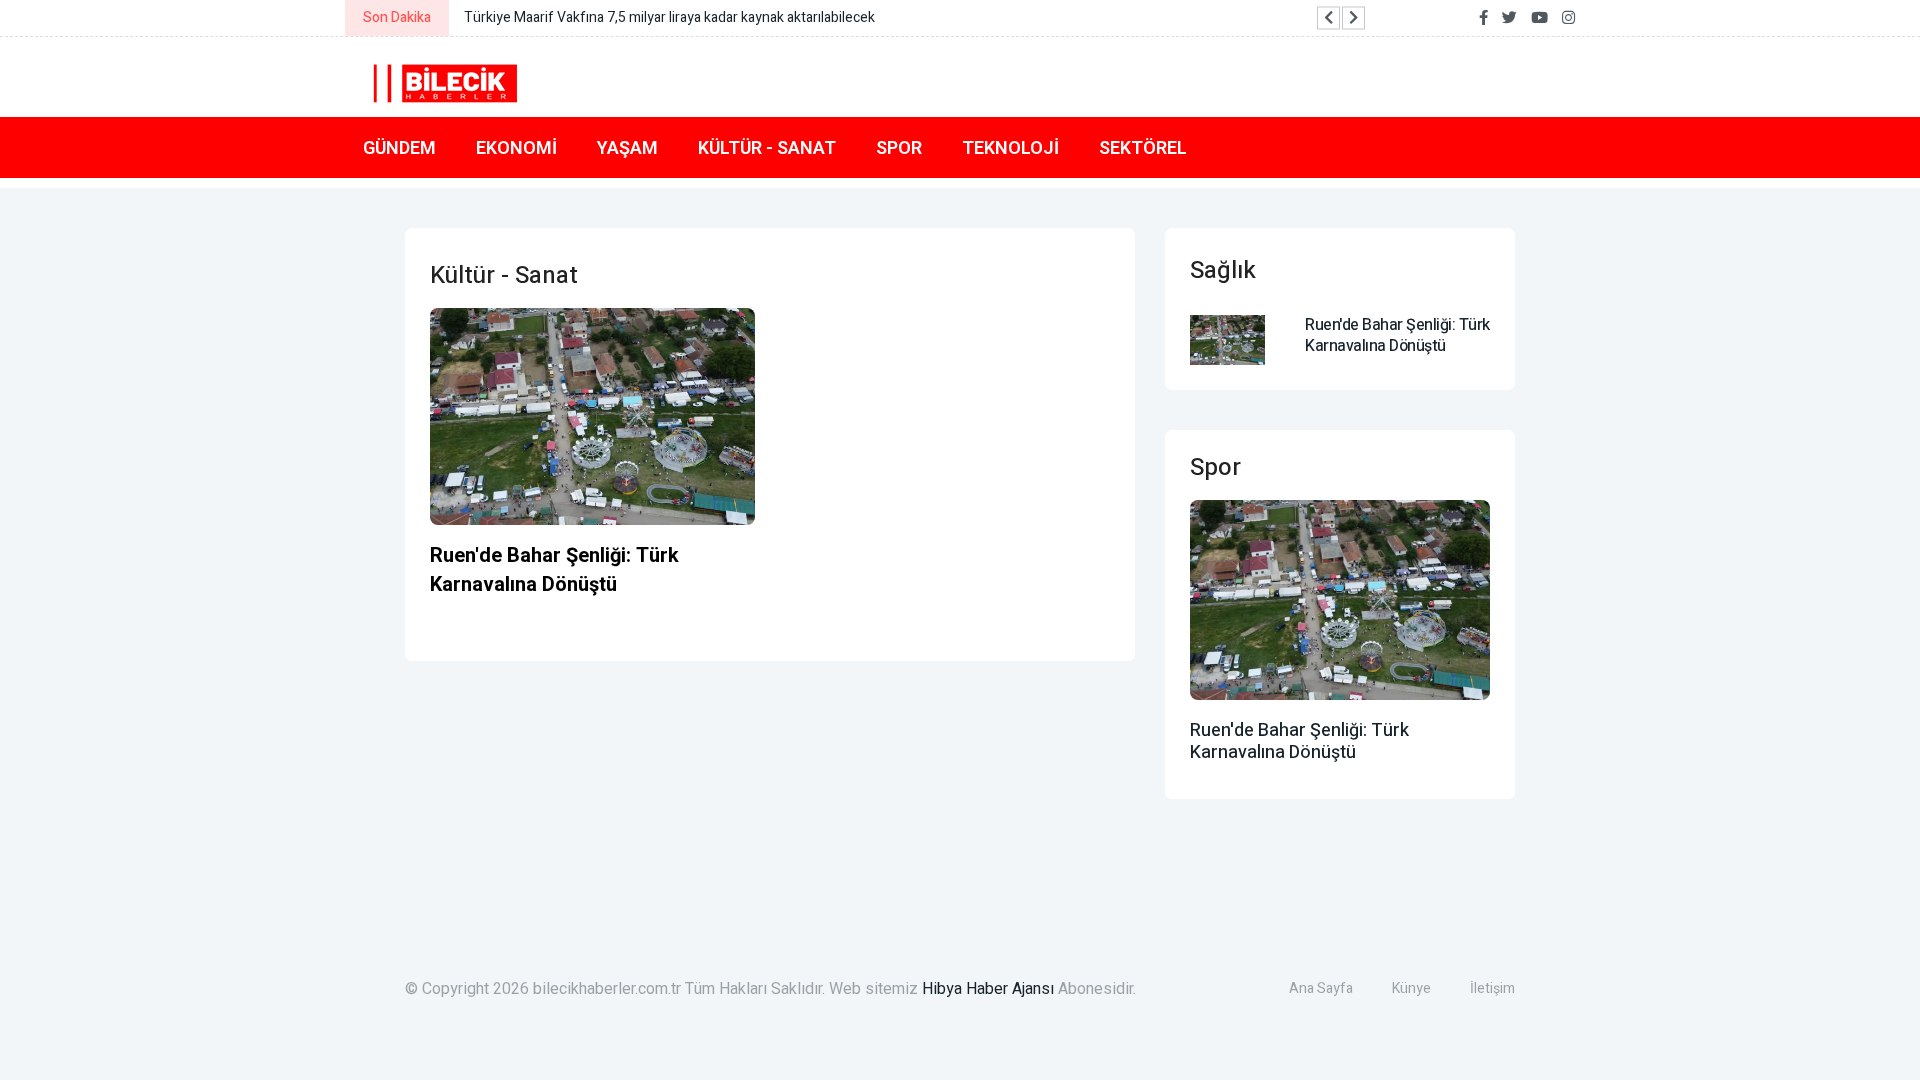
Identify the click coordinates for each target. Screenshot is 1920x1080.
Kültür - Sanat (767, 147)
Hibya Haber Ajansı (988, 989)
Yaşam (627, 147)
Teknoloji (1010, 147)
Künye (1411, 988)
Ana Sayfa (1321, 988)
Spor (899, 147)
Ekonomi (516, 147)
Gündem (399, 147)
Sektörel (1143, 147)
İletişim (1492, 988)
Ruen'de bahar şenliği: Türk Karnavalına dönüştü (554, 570)
